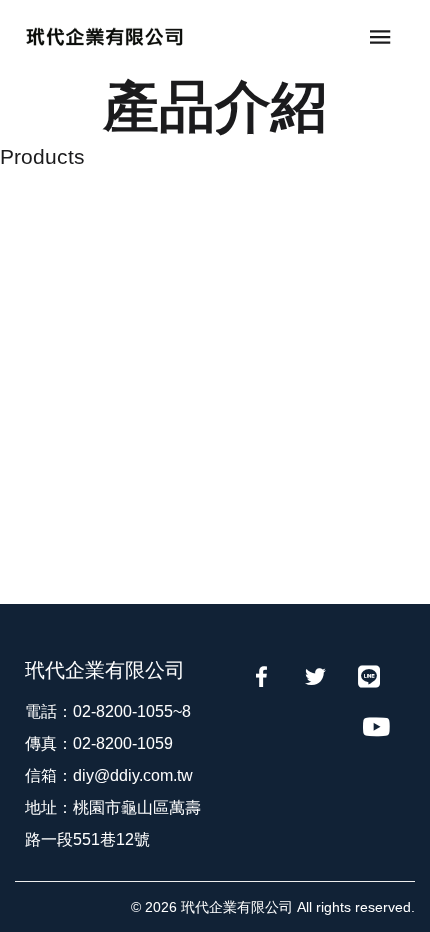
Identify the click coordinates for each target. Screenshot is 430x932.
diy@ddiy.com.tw (133, 775)
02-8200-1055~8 (132, 711)
